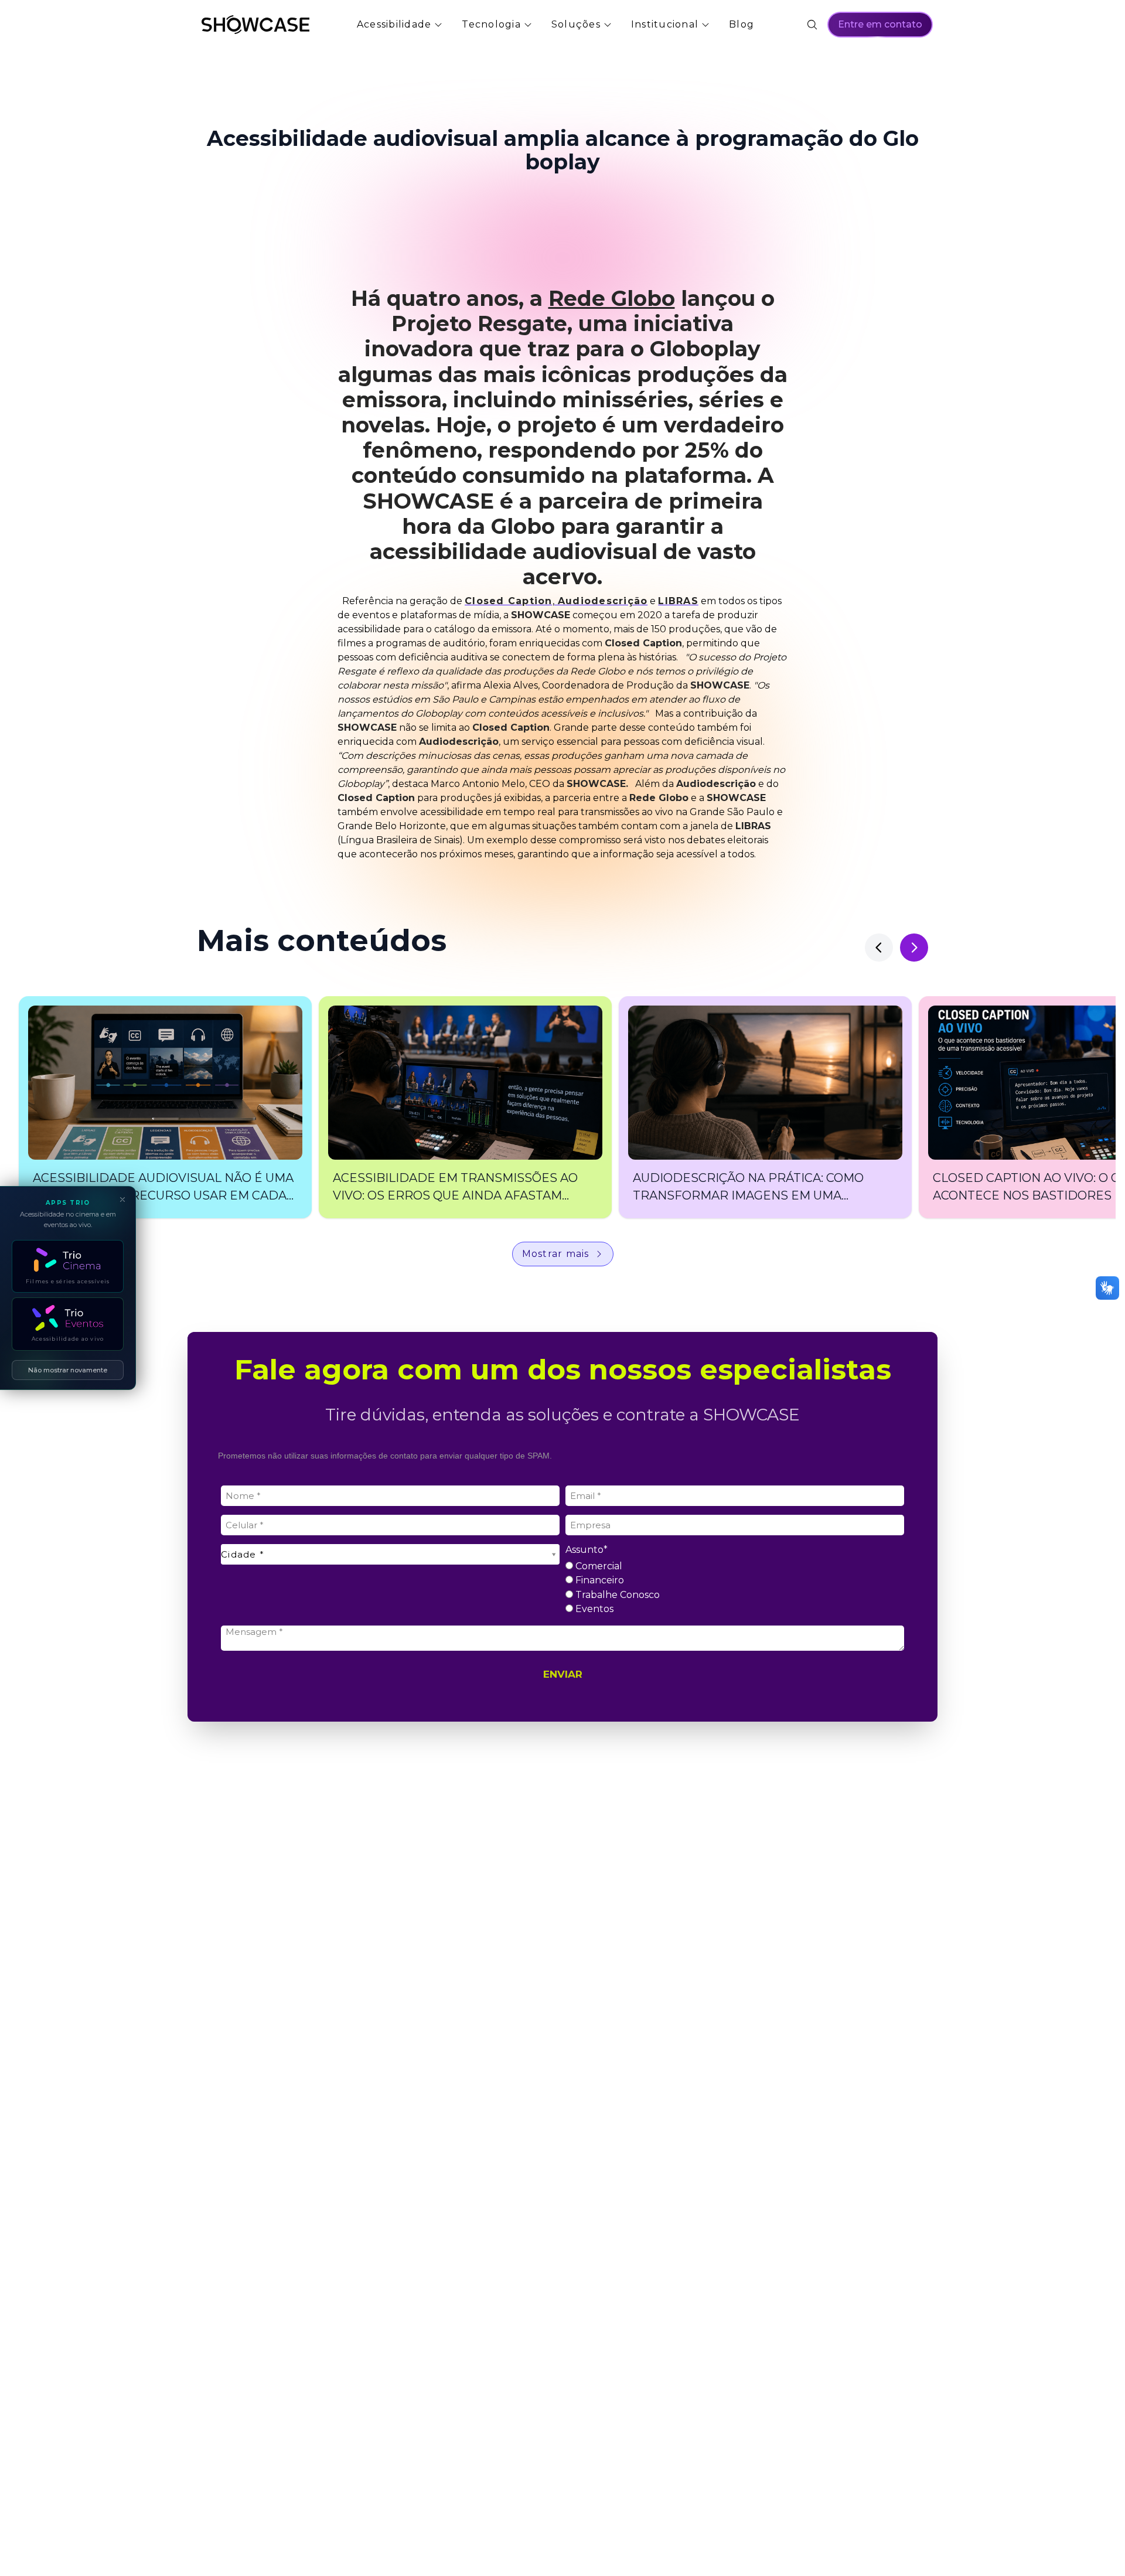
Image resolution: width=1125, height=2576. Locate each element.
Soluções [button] (576, 24)
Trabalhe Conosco (616, 1595)
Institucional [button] (665, 24)
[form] (562, 1575)
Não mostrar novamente (68, 1370)
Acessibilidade (394, 24)
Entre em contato (880, 24)
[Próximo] (914, 948)
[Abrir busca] (812, 25)
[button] (165, 1107)
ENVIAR (563, 1674)
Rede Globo (612, 298)
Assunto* (587, 1550)
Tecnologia (491, 24)
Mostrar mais (556, 1254)
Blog (742, 24)
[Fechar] (122, 1200)
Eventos (593, 1609)
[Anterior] (879, 948)
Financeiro (599, 1580)
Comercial (598, 1566)
